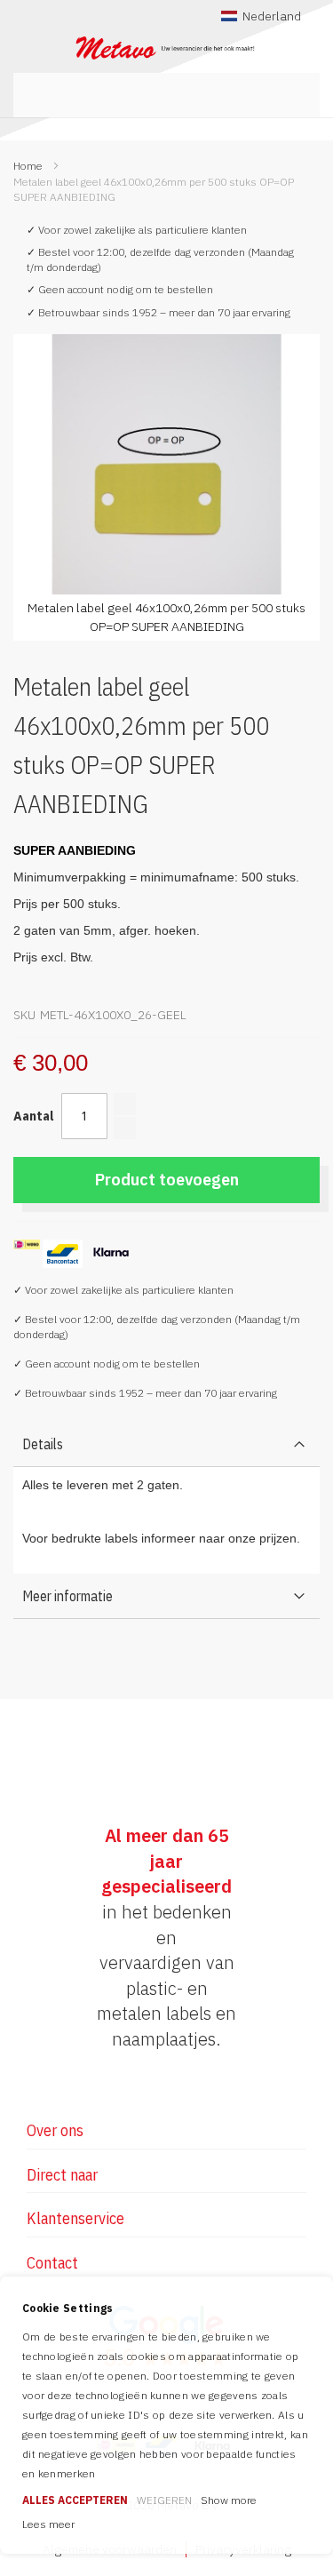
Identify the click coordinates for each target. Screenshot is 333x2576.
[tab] (166, 1444)
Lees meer (48, 2524)
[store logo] (166, 48)
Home (28, 166)
